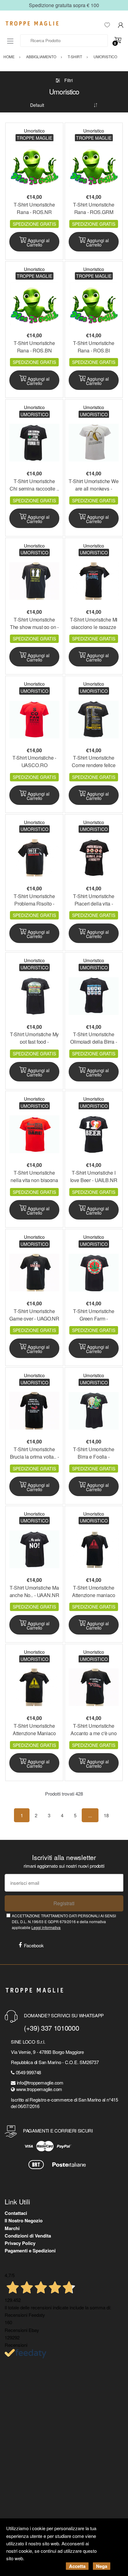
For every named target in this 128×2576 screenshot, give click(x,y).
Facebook (34, 1945)
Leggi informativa (46, 1927)
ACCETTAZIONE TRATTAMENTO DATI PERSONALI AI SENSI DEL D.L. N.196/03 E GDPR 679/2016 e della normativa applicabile (64, 1922)
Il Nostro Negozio (24, 2220)
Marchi (12, 2228)
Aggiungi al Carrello (38, 242)
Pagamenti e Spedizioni (30, 2251)
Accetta (77, 2566)
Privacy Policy (20, 2243)
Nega (102, 2566)
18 (106, 1815)
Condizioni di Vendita (28, 2236)
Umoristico (34, 131)
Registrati (64, 1903)
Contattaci (16, 2213)
